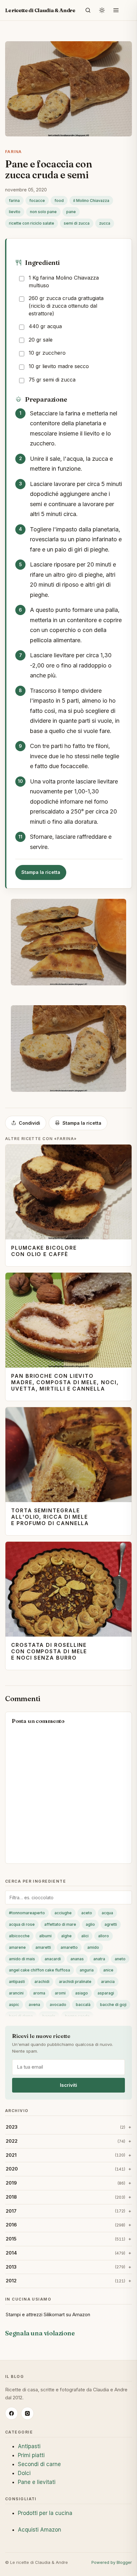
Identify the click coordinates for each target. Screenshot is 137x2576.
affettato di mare (60, 1924)
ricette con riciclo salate (32, 223)
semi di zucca (77, 223)
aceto (87, 1913)
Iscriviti (68, 2085)
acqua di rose (22, 1924)
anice (108, 1970)
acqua (107, 1913)
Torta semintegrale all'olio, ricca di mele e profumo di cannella (50, 1517)
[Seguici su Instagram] (27, 2413)
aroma (39, 1993)
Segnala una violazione (40, 2333)
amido (93, 1947)
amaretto (69, 1947)
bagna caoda (77, 2016)
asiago (82, 1993)
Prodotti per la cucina (45, 2513)
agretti (111, 1924)
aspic (14, 2005)
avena (34, 2005)
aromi (60, 1993)
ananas (77, 1959)
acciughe (63, 1913)
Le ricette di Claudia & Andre (40, 10)
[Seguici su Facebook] (11, 2413)
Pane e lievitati (37, 2482)
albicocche (19, 1936)
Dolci (24, 2473)
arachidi (42, 1982)
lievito (15, 212)
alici (85, 1936)
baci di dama (21, 2016)
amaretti (43, 1947)
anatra (99, 1959)
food (59, 201)
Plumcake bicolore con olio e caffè (44, 1251)
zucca (105, 223)
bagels (49, 2016)
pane (71, 212)
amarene (17, 1947)
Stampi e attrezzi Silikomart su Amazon (48, 2314)
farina (14, 201)
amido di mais (22, 1959)
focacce (37, 201)
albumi (45, 1936)
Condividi (29, 1123)
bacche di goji (113, 2005)
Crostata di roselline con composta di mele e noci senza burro (49, 1651)
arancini (16, 1993)
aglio (90, 1924)
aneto (120, 1959)
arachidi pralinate (75, 1982)
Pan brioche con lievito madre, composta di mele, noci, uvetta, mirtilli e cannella (65, 1382)
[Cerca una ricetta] (88, 10)
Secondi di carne (39, 2464)
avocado (58, 2005)
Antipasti (29, 2446)
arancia (108, 1982)
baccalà (83, 2005)
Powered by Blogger (112, 2562)
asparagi (106, 1993)
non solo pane (43, 212)
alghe (66, 1936)
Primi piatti (31, 2455)
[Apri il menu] (116, 10)
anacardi (53, 1959)
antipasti (17, 1982)
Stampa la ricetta (41, 872)
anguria (87, 1970)
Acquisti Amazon (40, 2530)
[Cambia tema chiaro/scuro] (102, 10)
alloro (104, 1936)
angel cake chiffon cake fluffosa (40, 1970)
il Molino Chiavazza (91, 201)
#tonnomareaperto (27, 1913)
